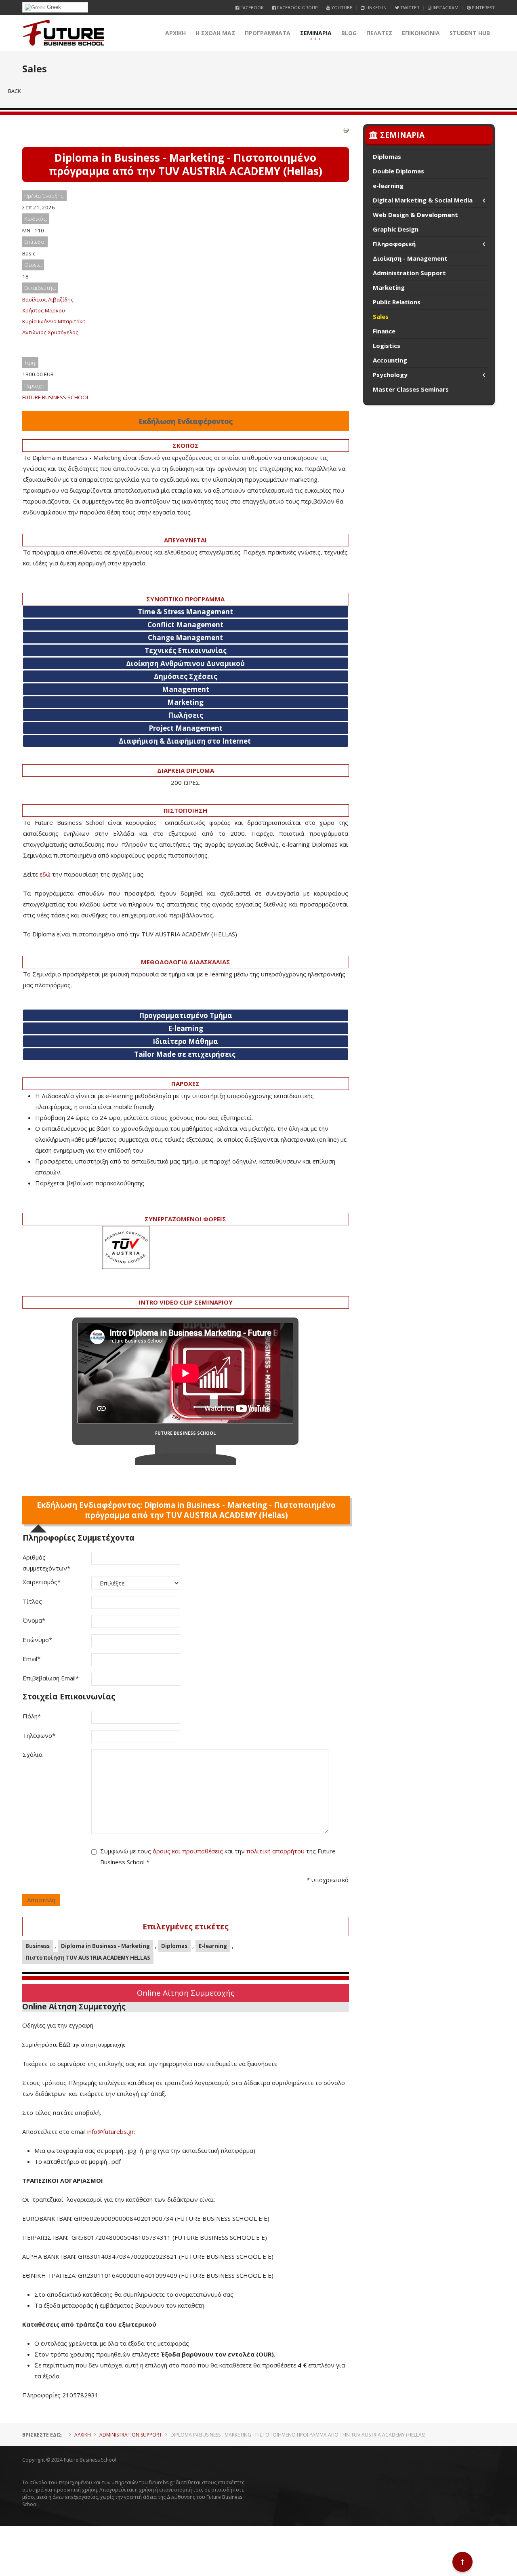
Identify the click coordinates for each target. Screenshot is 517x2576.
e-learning (388, 186)
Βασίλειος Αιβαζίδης (48, 299)
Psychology (390, 375)
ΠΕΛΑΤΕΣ (379, 33)
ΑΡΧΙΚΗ (175, 33)
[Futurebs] (64, 33)
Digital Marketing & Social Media (423, 200)
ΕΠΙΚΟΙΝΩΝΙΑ (421, 33)
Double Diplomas (398, 171)
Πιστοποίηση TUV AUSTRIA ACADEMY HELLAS (88, 1958)
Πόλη (32, 1716)
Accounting (390, 360)
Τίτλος (32, 1601)
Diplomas (174, 1946)
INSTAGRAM (445, 7)
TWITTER (409, 7)
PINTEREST (483, 7)
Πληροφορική (394, 244)
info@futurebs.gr (111, 2131)
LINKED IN (375, 7)
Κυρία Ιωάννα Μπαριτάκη (54, 321)
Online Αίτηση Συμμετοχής (186, 1993)
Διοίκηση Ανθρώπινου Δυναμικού (185, 663)
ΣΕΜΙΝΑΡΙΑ (316, 33)
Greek (53, 7)
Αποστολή (41, 1900)
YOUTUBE (341, 7)
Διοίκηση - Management (410, 258)
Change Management (185, 638)
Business (38, 1946)
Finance (384, 331)
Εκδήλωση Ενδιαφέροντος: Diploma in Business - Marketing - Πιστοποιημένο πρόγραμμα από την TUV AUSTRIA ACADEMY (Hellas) (186, 1510)
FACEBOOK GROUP (297, 7)
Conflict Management (185, 625)
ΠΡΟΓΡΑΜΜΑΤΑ (268, 33)
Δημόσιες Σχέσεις (186, 676)
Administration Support (409, 273)
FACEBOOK (251, 7)
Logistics (387, 346)
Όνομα (34, 1620)
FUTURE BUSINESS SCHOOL (56, 397)
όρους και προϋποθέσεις (188, 1851)
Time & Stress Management (185, 612)
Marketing (185, 702)
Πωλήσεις (186, 715)
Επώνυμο (37, 1640)
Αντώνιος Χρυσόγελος (50, 332)
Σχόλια (33, 1754)
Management (186, 689)
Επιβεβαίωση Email (51, 1678)
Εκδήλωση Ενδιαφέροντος (186, 421)
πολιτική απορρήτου (275, 1851)
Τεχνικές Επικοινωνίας (186, 650)
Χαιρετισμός (42, 1582)
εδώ (45, 874)
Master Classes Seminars (411, 389)
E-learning (213, 1946)
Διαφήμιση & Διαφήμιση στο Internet (185, 741)
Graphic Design (396, 229)
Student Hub (470, 33)
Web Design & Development (415, 215)
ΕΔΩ (65, 2045)
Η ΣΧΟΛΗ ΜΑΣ (215, 33)
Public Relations (397, 302)
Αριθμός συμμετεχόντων (46, 1563)
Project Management (186, 728)
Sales (381, 316)
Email (32, 1659)
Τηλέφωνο (39, 1735)
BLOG (349, 33)
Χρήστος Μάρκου (44, 310)
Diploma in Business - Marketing (105, 1946)
